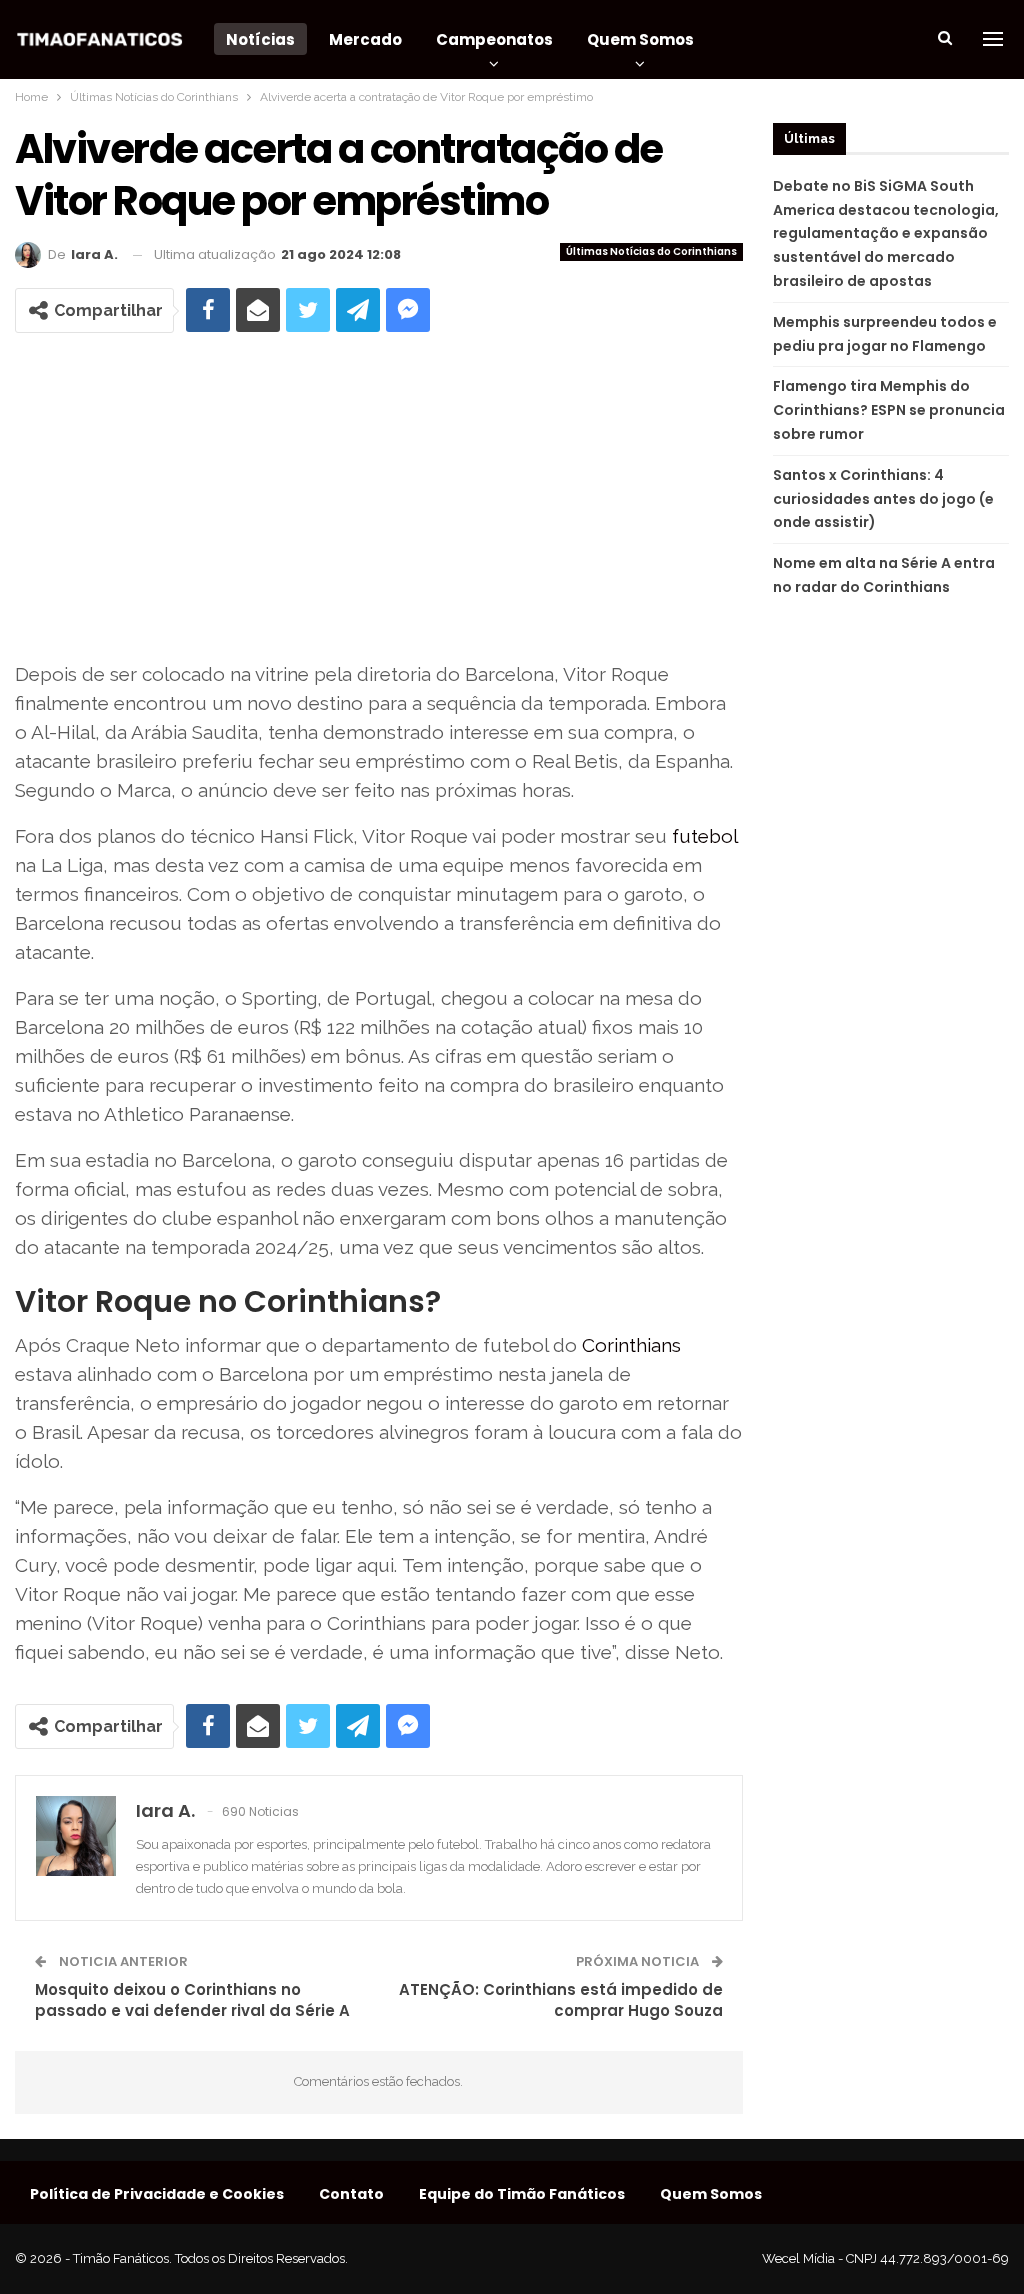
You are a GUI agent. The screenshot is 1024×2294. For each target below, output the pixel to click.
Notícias (260, 39)
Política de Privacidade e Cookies (157, 2194)
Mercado (365, 39)
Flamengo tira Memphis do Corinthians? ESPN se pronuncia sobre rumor (889, 410)
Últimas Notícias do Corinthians (651, 251)
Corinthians (631, 1345)
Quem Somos (640, 39)
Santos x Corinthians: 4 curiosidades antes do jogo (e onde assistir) (883, 499)
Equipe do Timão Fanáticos (522, 2194)
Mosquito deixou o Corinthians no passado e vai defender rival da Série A (192, 2000)
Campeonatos (494, 39)
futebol (704, 836)
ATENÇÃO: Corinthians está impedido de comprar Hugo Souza (561, 2000)
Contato (351, 2194)
